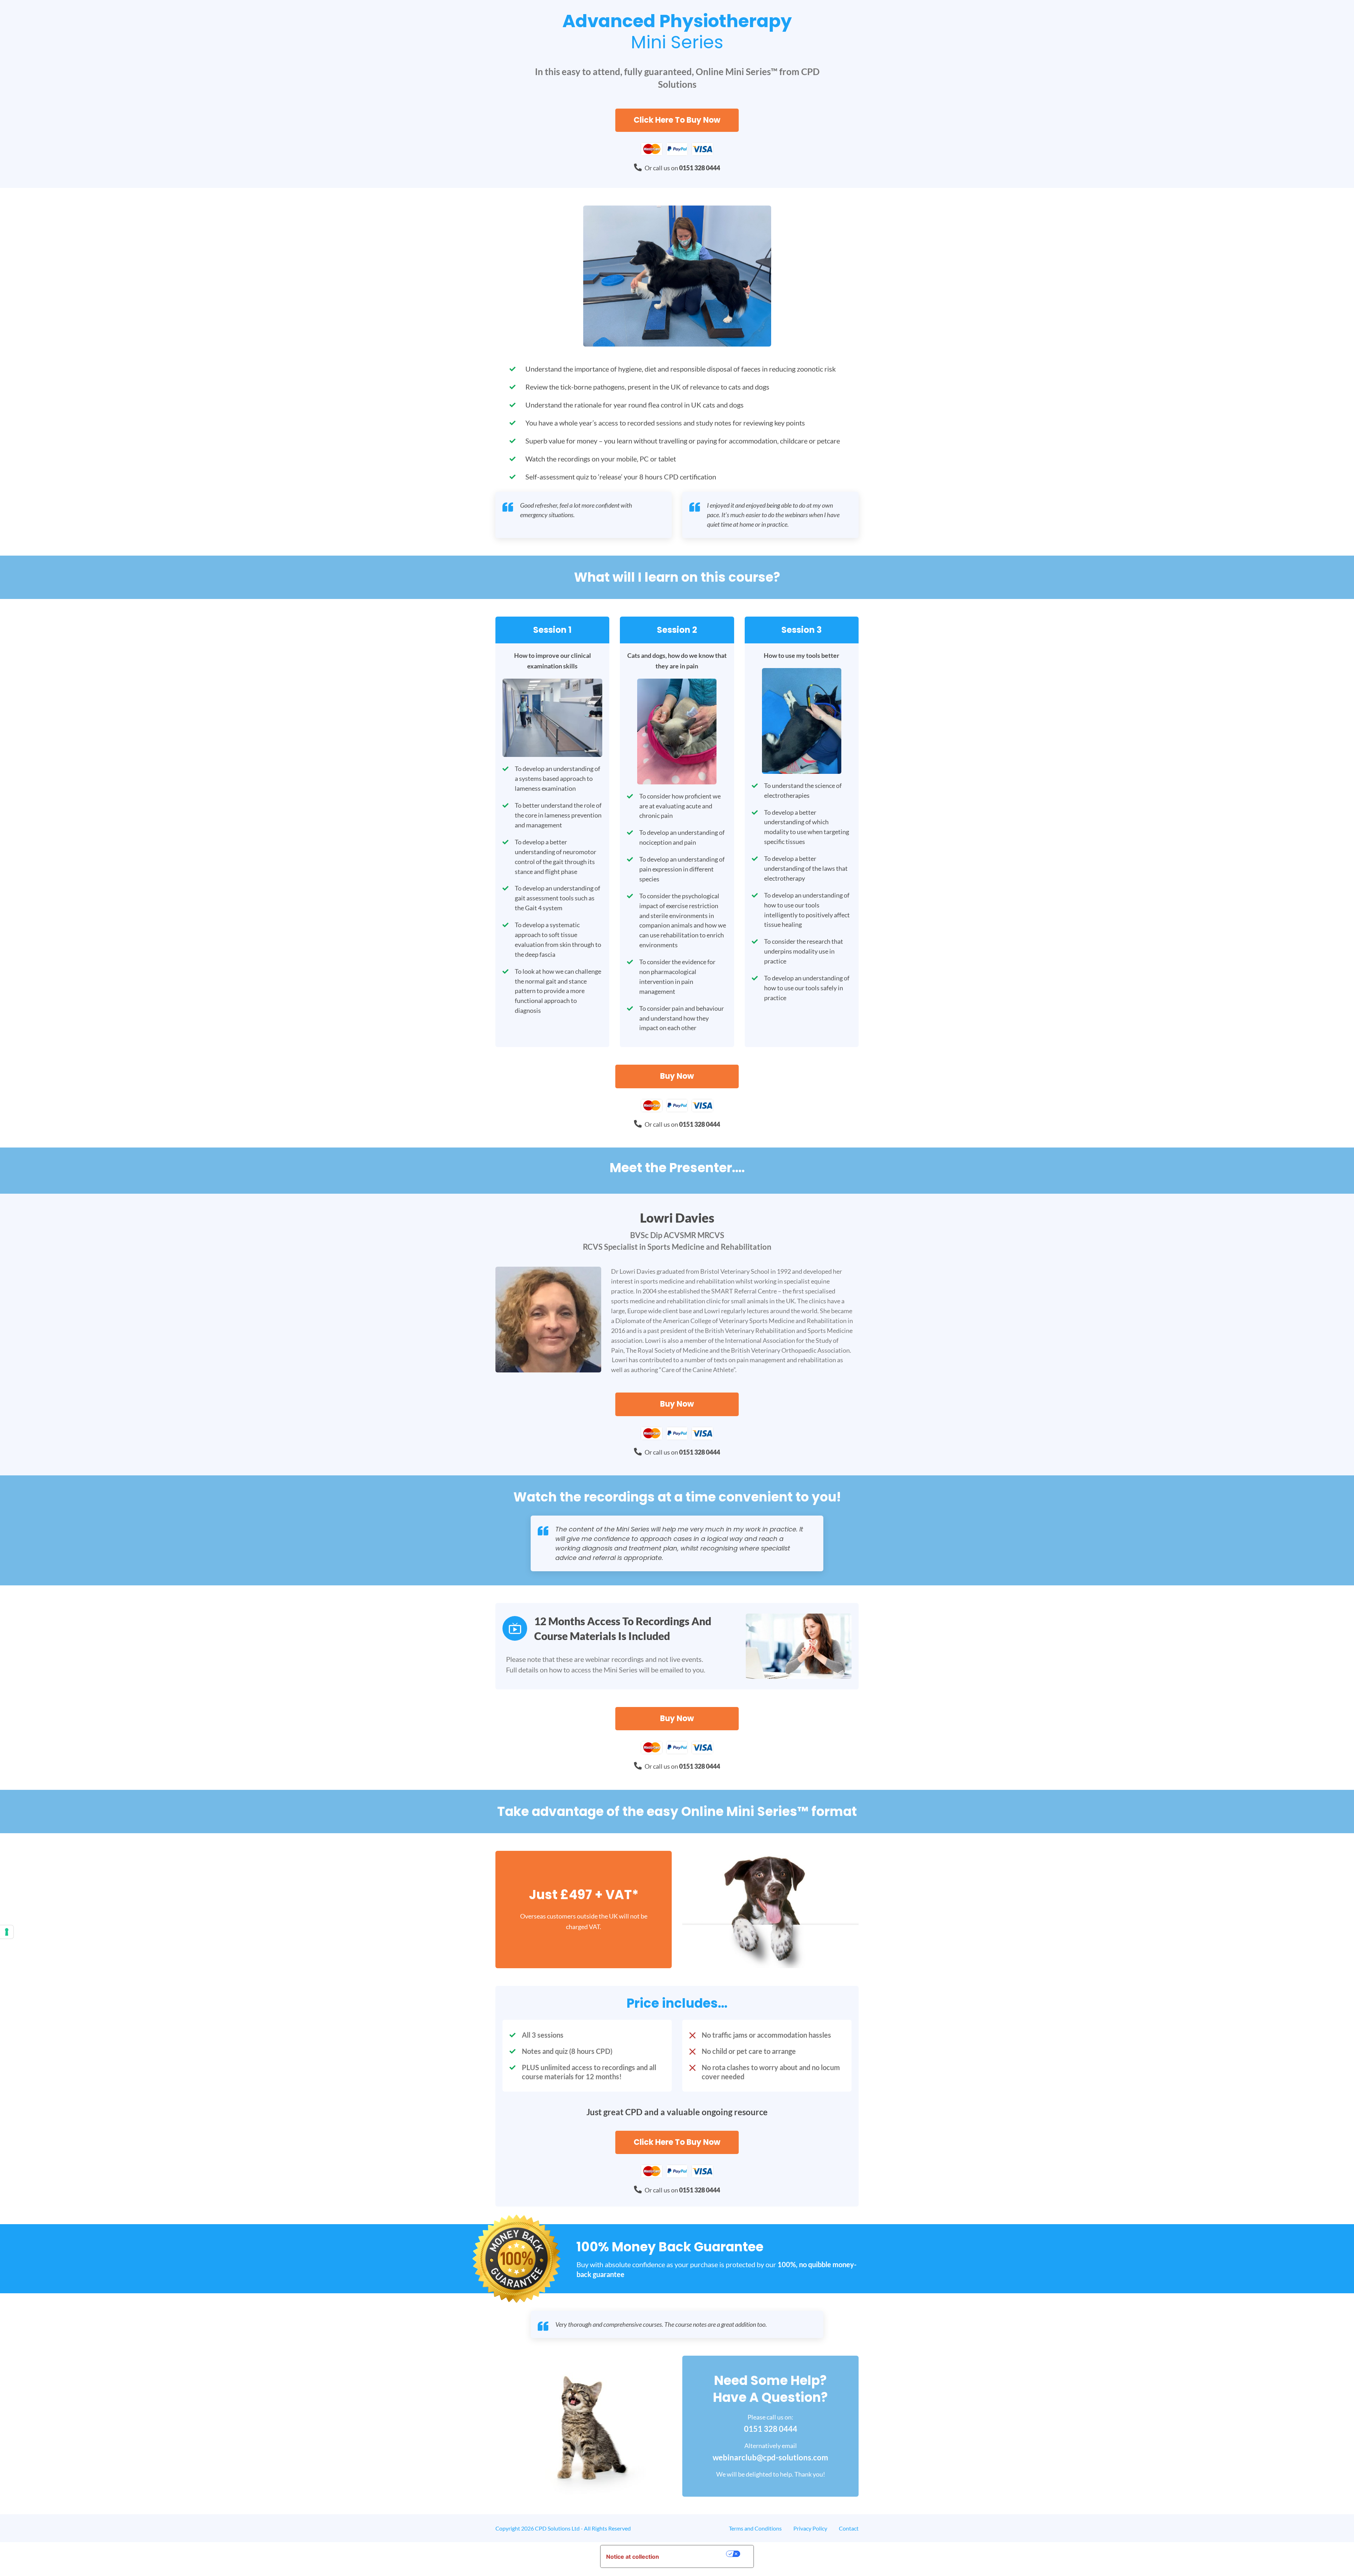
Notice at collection (633, 2557)
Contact (849, 2528)
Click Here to (677, 120)
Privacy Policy (810, 2528)
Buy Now (677, 1076)
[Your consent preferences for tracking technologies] (7, 1932)
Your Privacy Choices (696, 2554)
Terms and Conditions (755, 2528)
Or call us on (682, 168)
